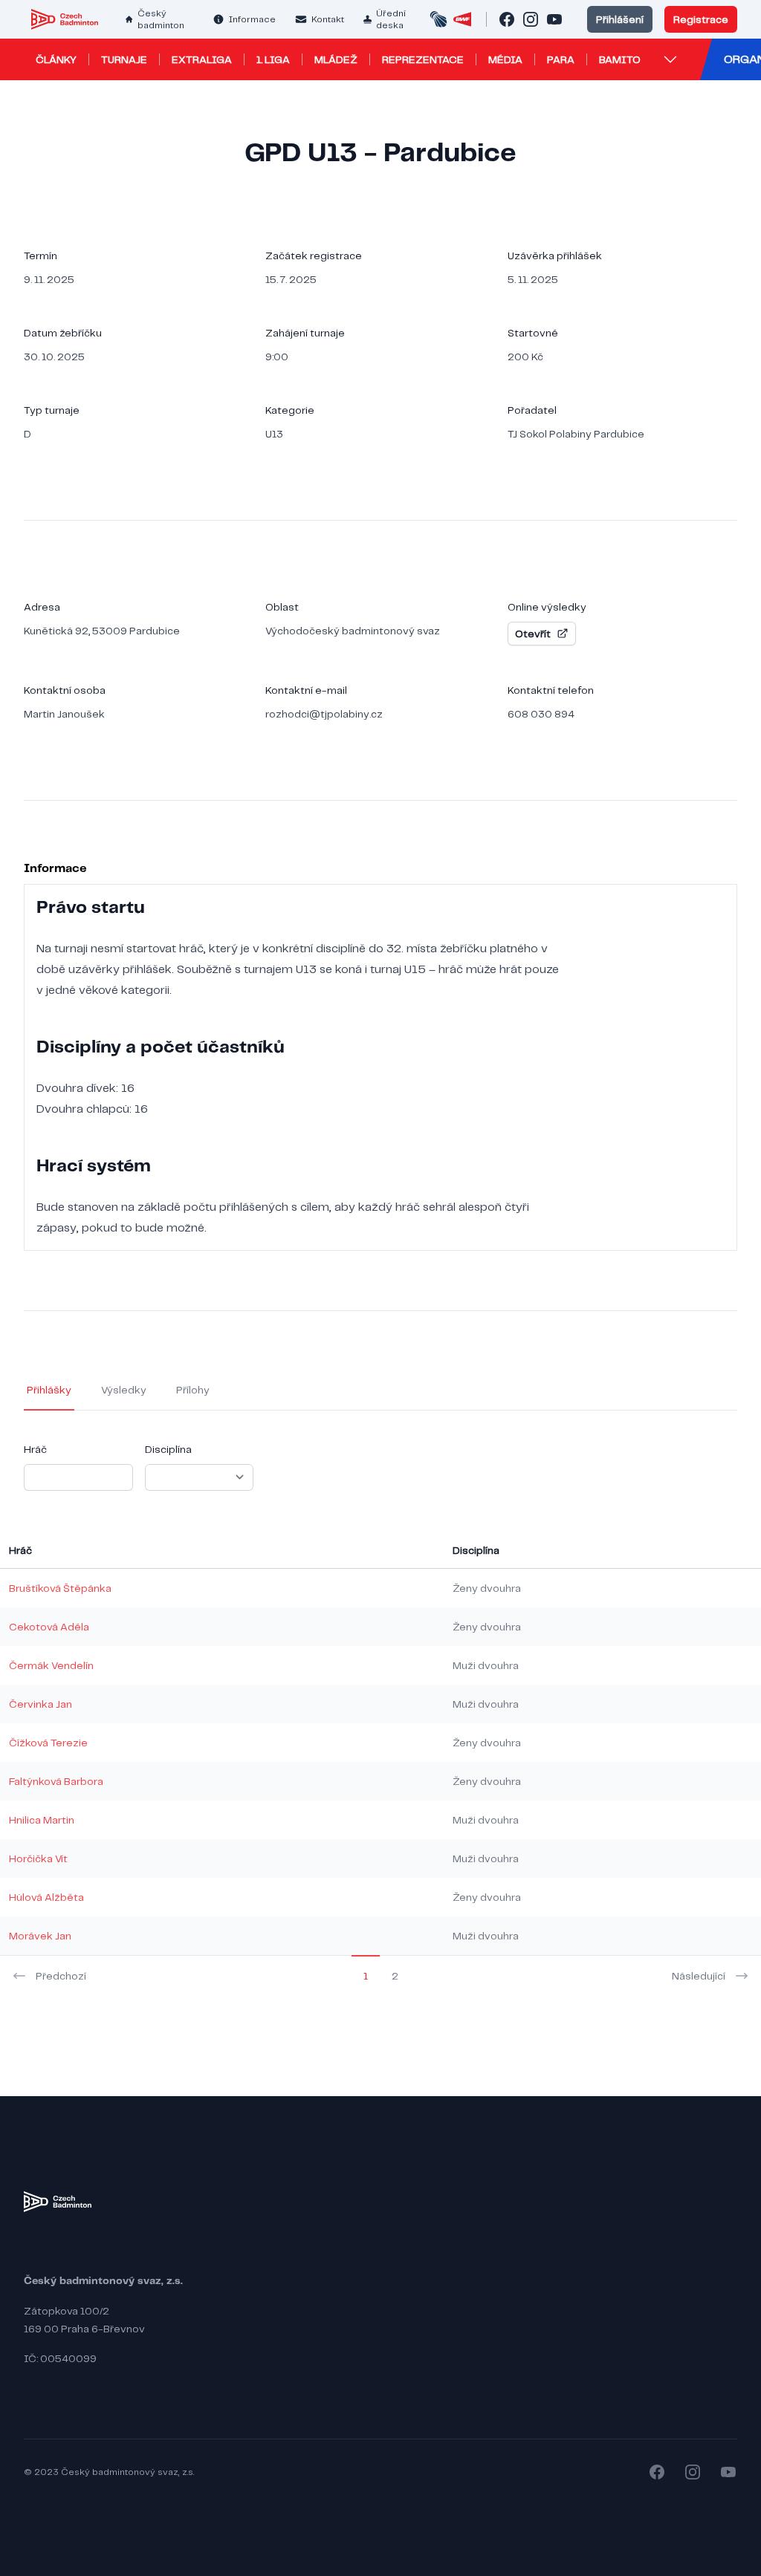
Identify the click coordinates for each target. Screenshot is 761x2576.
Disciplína (168, 1449)
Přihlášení (620, 19)
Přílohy (193, 1390)
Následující (699, 1976)
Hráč (35, 1449)
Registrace (701, 19)
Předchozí (61, 1976)
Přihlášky (49, 1390)
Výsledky (124, 1390)
